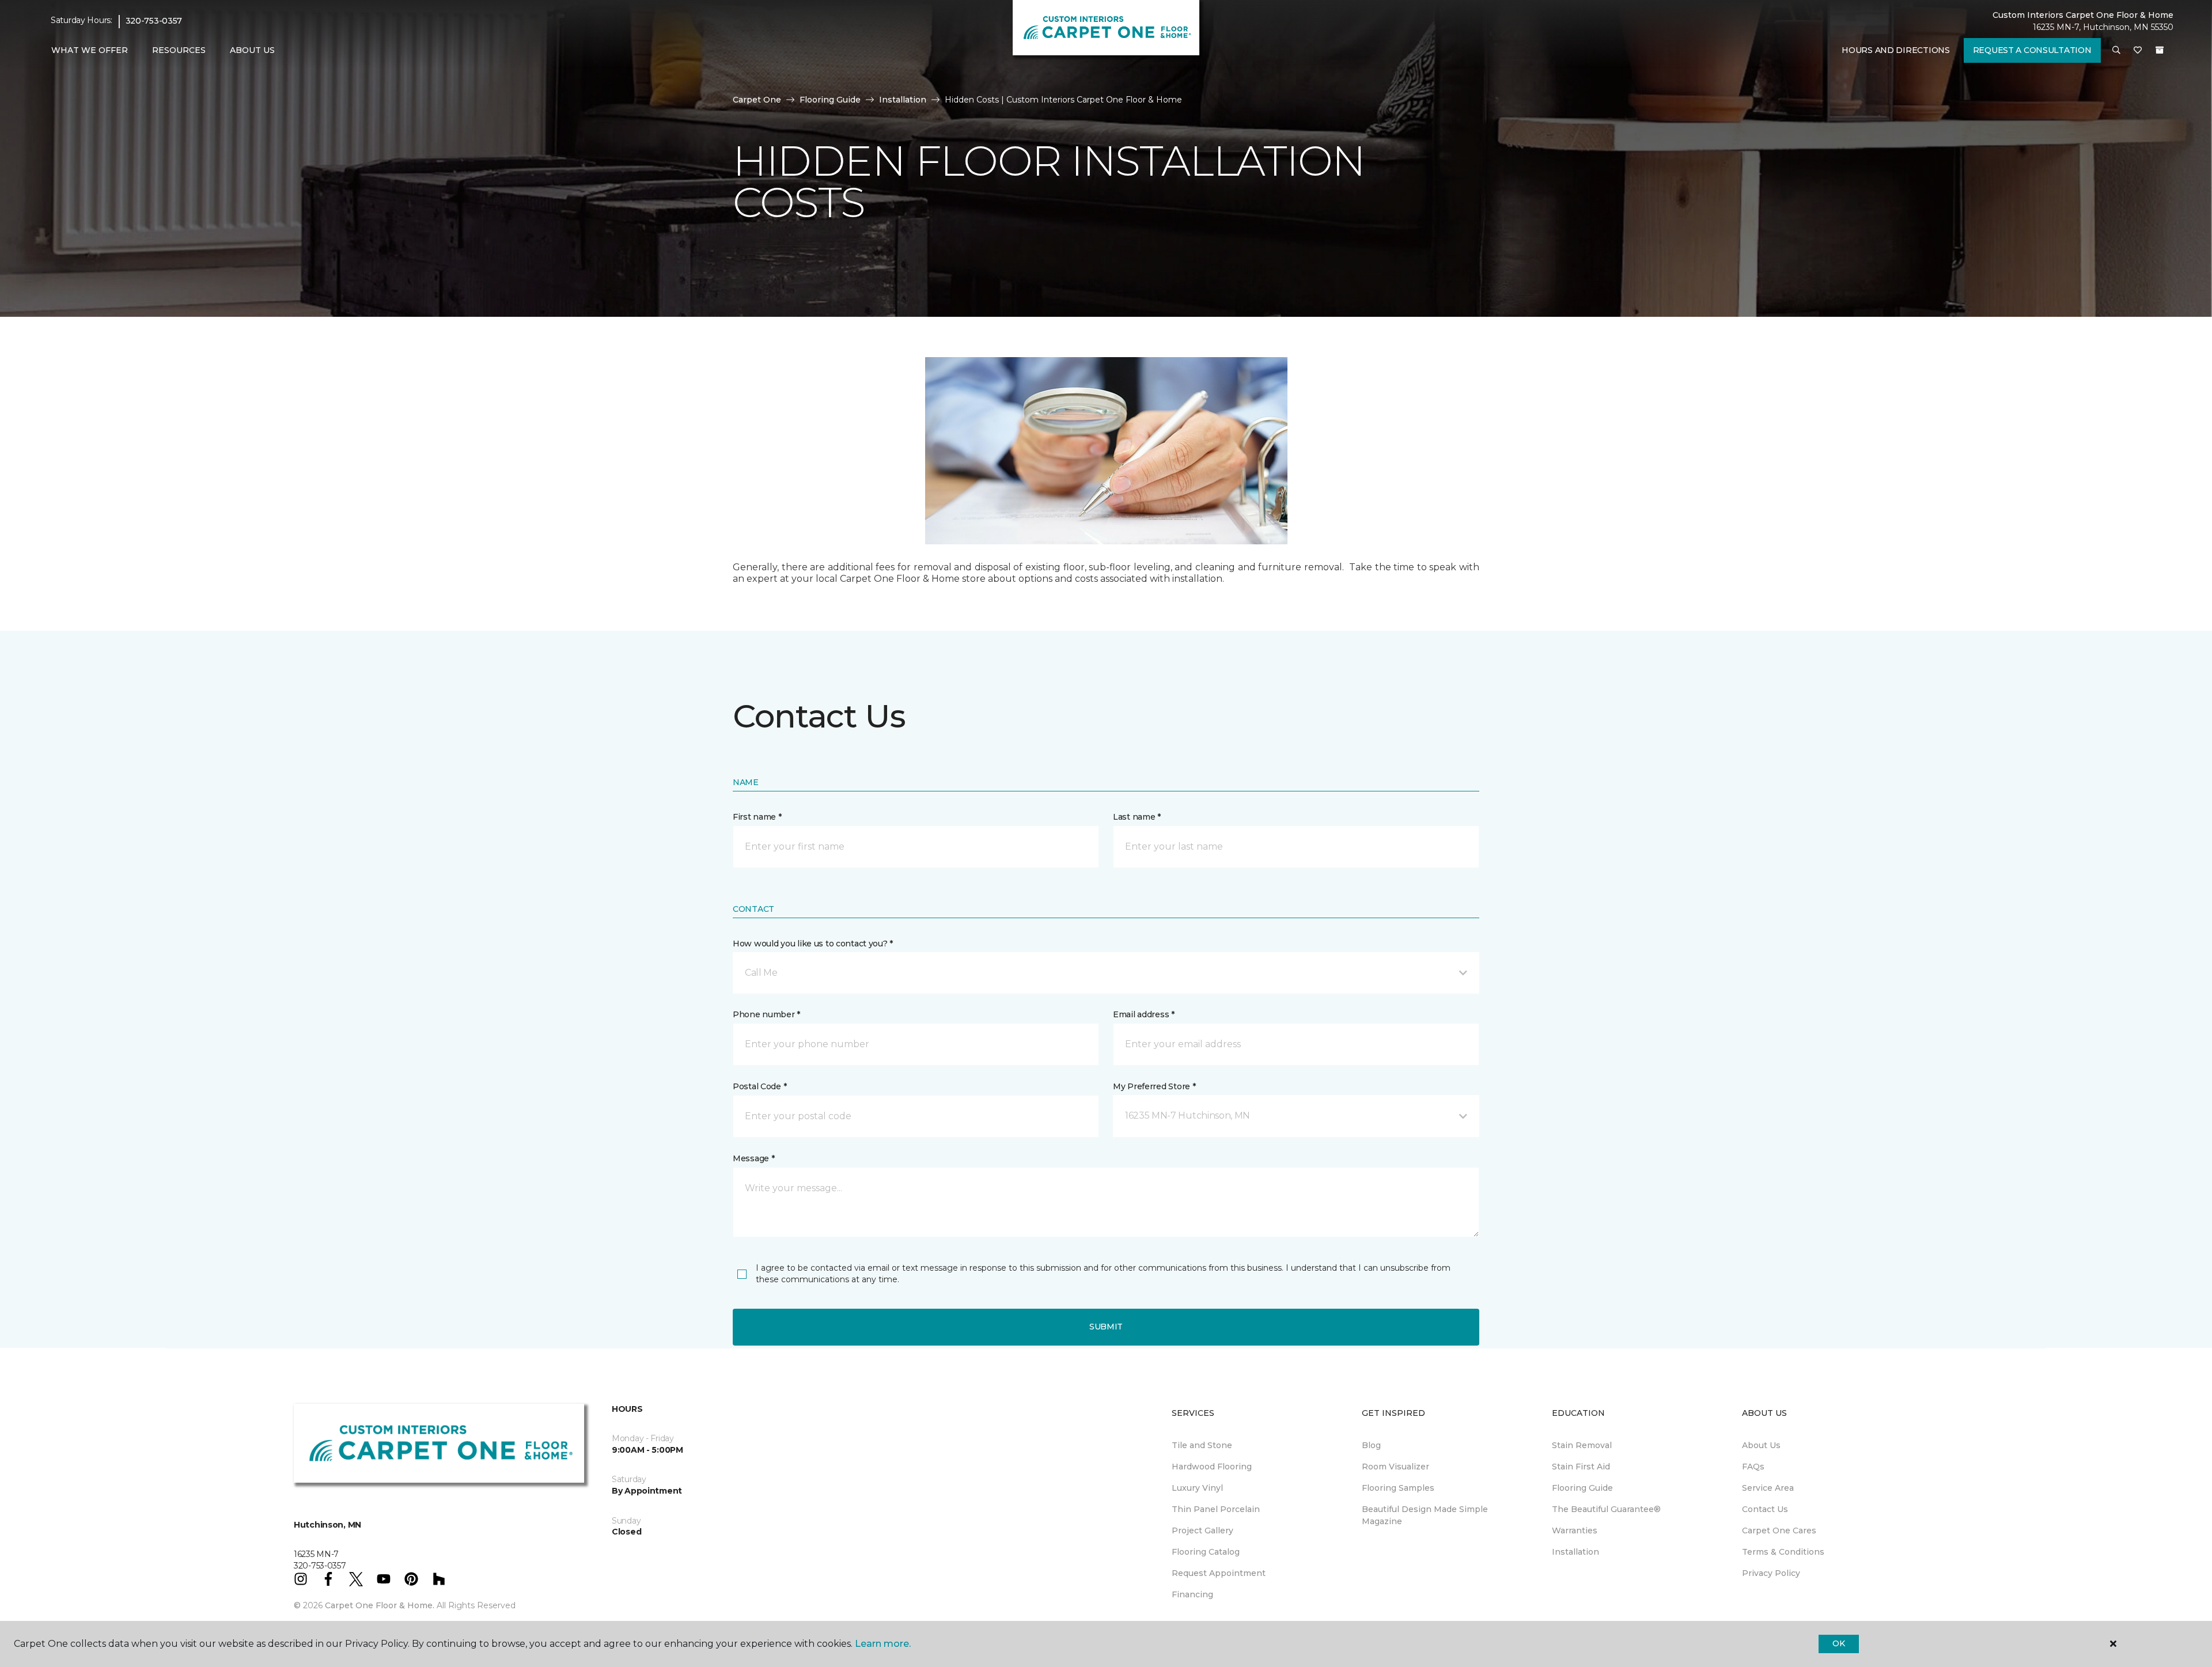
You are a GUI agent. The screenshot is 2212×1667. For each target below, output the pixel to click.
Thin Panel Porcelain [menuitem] (1216, 1509)
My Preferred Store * (1154, 1086)
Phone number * (766, 1014)
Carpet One (757, 100)
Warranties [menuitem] (1575, 1530)
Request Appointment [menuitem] (1219, 1573)
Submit (1106, 1327)
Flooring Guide (830, 100)
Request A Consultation (2032, 50)
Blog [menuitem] (1371, 1445)
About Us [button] (252, 50)
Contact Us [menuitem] (1765, 1509)
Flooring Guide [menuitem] (1582, 1488)
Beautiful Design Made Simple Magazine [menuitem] (1425, 1515)
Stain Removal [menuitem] (1582, 1445)
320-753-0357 (154, 21)
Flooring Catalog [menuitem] (1206, 1552)
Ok (1838, 1643)
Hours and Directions (1895, 50)
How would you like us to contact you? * (813, 944)
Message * (753, 1158)
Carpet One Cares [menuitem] (1779, 1530)
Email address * (1144, 1014)
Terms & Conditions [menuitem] (1783, 1552)
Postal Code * (760, 1086)
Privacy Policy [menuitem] (1771, 1573)
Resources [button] (179, 50)
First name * (757, 817)
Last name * (1137, 817)
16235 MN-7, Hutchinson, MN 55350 (2103, 27)
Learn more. (883, 1644)
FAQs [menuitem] (1753, 1467)
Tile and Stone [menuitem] (1202, 1445)
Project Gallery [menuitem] (1202, 1530)
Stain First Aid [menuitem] (1581, 1467)
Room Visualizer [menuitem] (1395, 1467)
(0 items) (2160, 50)
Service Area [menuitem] (1768, 1488)
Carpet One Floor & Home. (380, 1605)
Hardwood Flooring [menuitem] (1212, 1467)
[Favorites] (2138, 51)
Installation (903, 100)
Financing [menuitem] (1192, 1594)
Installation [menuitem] (1575, 1552)
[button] (2116, 51)
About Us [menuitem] (1761, 1445)
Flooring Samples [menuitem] (1398, 1488)
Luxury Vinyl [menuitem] (1197, 1488)
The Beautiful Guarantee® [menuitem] (1606, 1509)
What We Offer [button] (90, 50)
